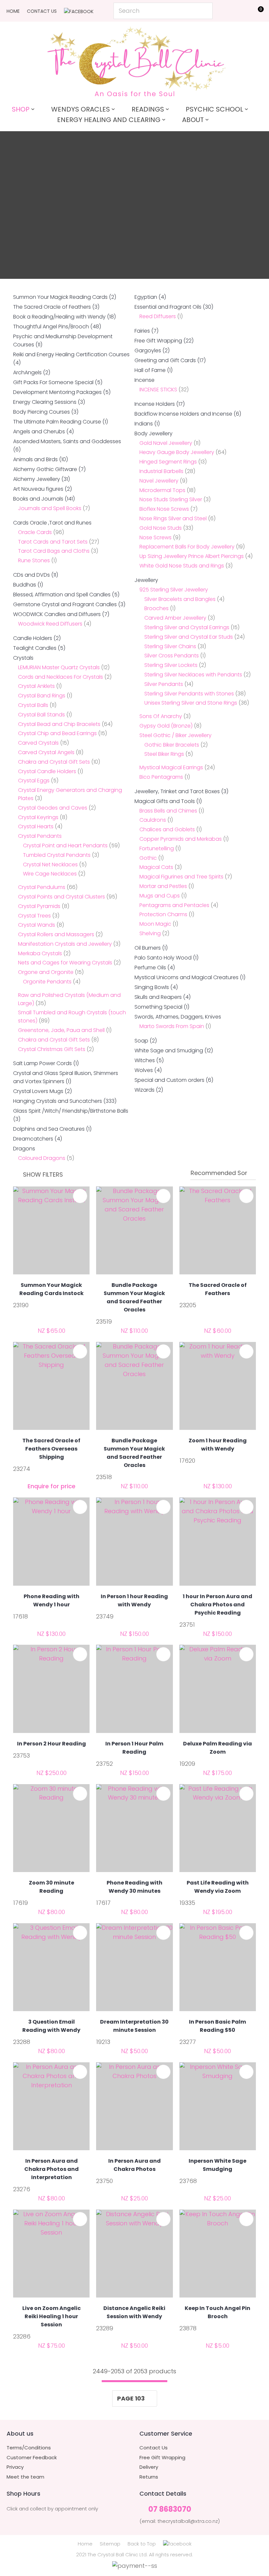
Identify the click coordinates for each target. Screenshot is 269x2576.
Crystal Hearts (36, 826)
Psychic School (214, 109)
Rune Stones (34, 560)
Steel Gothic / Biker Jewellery (176, 735)
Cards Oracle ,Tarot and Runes (52, 523)
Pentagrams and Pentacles (174, 905)
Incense (145, 380)
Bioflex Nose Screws (164, 509)
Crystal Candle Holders (47, 771)
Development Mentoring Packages (57, 392)
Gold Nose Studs (161, 528)
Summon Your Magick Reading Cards (60, 297)
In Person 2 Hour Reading (52, 1744)
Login (227, 10)
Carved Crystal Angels (46, 752)
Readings (148, 109)
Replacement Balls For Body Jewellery (187, 547)
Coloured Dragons (42, 1158)
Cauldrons (153, 820)
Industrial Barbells (161, 471)
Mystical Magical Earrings (171, 767)
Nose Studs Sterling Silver (171, 499)
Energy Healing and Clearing (109, 120)
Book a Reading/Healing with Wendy (59, 317)
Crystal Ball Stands (41, 715)
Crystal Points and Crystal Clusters (62, 897)
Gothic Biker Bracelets (172, 745)
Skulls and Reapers (158, 997)
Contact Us (42, 11)
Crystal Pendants (40, 836)
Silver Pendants (164, 684)
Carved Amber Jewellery (175, 618)
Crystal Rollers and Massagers (56, 934)
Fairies (142, 331)
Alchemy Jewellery (37, 479)
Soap (141, 1041)
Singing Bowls (152, 987)
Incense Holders (155, 404)
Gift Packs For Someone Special (53, 382)
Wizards (145, 1090)
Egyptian (146, 297)
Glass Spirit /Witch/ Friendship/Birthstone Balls (71, 1111)
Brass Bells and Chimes (168, 811)
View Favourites (241, 12)
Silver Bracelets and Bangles (180, 599)
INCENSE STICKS (158, 390)
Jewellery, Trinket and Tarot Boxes (177, 791)
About (193, 120)
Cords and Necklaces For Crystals (61, 677)
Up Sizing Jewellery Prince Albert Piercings (192, 556)
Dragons (24, 1149)
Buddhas (25, 585)
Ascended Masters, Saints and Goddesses (67, 441)
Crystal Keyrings (38, 817)
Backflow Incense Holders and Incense (183, 414)
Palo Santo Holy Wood (163, 958)
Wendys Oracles (81, 109)
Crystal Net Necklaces (50, 865)
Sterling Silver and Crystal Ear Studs (189, 637)
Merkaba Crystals (40, 953)
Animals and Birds (35, 459)
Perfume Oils (150, 968)
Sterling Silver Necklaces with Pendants (193, 675)
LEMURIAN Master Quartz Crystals (59, 667)
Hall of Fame (150, 370)
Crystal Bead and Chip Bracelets (59, 724)
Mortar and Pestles (163, 886)
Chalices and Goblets (167, 829)
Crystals (23, 658)
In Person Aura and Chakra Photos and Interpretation (52, 2169)
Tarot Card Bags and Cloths (54, 551)
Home (13, 11)
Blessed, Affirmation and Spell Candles (62, 595)
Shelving (150, 933)
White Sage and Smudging (169, 1051)
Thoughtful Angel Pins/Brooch (51, 327)
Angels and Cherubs (39, 432)
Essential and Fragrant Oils (168, 307)
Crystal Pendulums (42, 887)
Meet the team (25, 2477)
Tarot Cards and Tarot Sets (53, 542)
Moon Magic (155, 924)
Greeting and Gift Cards (165, 360)
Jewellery (146, 580)
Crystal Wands (37, 925)
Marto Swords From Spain (172, 1026)
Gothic (148, 858)
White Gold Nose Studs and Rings (182, 566)
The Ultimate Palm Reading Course (57, 422)
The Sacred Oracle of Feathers (52, 307)
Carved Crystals (38, 743)
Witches (145, 1060)
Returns (149, 2477)
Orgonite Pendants (47, 982)
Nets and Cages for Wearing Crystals (65, 963)
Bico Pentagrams (161, 777)
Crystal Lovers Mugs (38, 1091)
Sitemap (110, 2544)
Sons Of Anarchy (161, 716)
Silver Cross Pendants (172, 656)
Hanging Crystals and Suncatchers (58, 1101)
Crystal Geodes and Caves (53, 808)
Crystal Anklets (36, 686)
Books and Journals (38, 499)
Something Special (158, 1007)
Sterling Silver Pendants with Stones (189, 694)
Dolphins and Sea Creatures (49, 1129)
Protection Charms (163, 914)
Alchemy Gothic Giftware (45, 469)
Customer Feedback (32, 2458)
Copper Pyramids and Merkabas (181, 839)
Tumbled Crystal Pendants (57, 855)
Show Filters (43, 1175)
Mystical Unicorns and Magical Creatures (186, 977)
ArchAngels (27, 372)
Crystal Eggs (34, 781)
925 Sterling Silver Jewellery (174, 590)
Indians (144, 424)
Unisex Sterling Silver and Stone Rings (191, 703)
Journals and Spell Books (50, 508)
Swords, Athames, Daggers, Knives (178, 1017)
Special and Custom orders (169, 1080)
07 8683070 (170, 2510)
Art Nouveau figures (38, 489)
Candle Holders (33, 638)
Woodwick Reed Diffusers (50, 624)
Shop (21, 109)
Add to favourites (80, 1196)
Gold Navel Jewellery (166, 443)
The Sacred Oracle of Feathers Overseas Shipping (51, 1449)
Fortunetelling (157, 848)
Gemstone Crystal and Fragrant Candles (65, 604)
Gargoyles (148, 350)
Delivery (149, 2467)
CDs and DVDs (31, 575)
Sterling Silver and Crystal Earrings (187, 627)
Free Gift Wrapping (158, 341)
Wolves (144, 1070)
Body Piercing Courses (41, 412)
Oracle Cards (35, 532)
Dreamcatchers (33, 1139)
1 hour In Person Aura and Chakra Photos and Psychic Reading (217, 1605)
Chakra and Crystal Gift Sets (54, 762)
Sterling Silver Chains (170, 646)
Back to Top (142, 2544)
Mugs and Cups (160, 896)
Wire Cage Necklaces (50, 874)
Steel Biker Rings (164, 754)
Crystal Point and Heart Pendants (65, 845)
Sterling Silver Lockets (171, 665)
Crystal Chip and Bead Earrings (57, 733)
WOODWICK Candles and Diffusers (57, 614)
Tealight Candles (35, 648)
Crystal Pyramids (39, 906)
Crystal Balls (33, 705)
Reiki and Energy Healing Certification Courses (71, 354)
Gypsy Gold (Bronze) (166, 726)
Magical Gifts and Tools (165, 801)
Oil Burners (148, 948)
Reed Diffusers (158, 316)
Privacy (15, 2467)
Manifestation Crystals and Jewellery (65, 944)
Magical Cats (156, 867)
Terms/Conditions (29, 2448)
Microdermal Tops (162, 490)
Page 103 (131, 2398)
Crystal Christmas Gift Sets (52, 1049)
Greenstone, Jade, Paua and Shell (61, 1030)
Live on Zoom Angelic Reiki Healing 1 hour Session (52, 2316)
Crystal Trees (34, 916)
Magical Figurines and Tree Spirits (181, 877)
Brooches (156, 608)
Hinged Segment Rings (168, 462)
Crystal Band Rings (42, 696)
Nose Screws (155, 537)
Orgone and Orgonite (46, 972)
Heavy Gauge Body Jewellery (177, 452)
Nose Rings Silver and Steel (173, 518)
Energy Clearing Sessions (45, 402)
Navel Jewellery (159, 481)
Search (205, 11)
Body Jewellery (154, 433)
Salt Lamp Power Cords (42, 1063)
